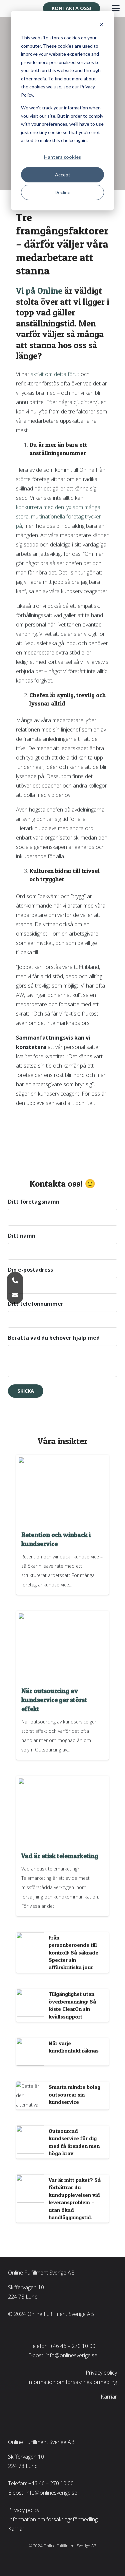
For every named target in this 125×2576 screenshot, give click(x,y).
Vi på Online (39, 291)
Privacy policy (101, 2373)
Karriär (109, 2397)
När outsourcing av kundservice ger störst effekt (54, 1700)
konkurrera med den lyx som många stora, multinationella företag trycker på (58, 516)
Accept (63, 175)
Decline (62, 192)
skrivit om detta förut (55, 374)
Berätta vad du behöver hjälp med (54, 1338)
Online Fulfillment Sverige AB (41, 2273)
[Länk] (62, 1953)
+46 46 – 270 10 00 (73, 2346)
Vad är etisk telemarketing (60, 1856)
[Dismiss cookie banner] (102, 25)
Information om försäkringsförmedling (72, 2382)
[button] (116, 8)
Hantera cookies (62, 157)
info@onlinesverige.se (71, 2355)
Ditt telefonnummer (36, 1304)
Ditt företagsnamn (34, 1202)
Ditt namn (22, 1236)
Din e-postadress (30, 1270)
